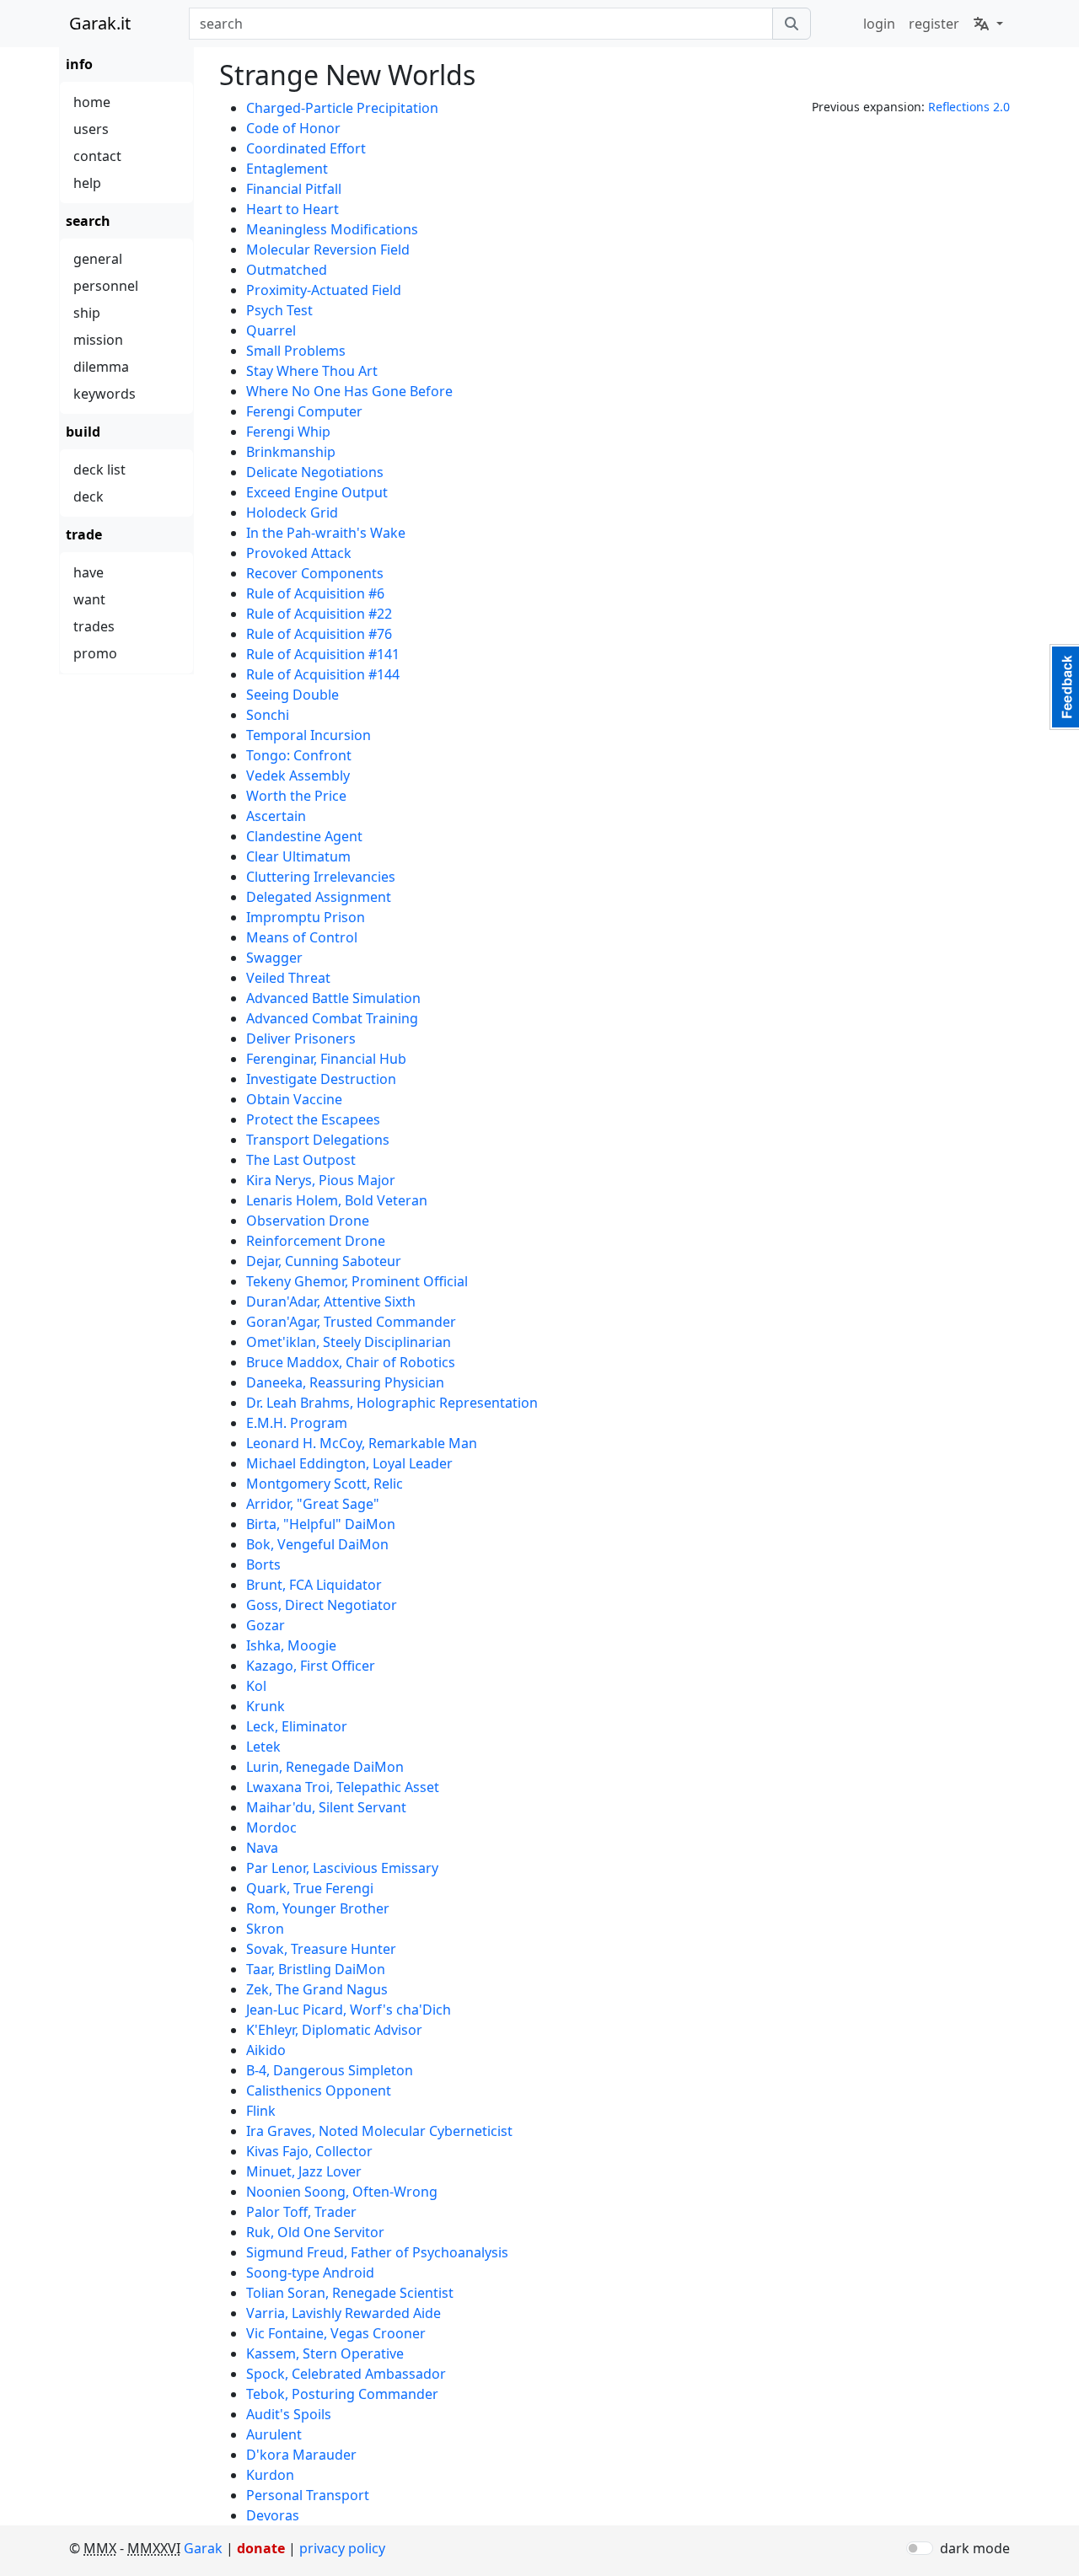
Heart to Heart (293, 209)
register (934, 24)
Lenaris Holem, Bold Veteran (337, 1200)
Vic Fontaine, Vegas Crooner (336, 2333)
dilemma (101, 367)
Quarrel (271, 330)
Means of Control (302, 937)
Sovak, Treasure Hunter (321, 1949)
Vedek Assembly (298, 775)
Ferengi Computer (304, 411)
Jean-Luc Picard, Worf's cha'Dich (349, 2010)
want (89, 599)
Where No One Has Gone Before (349, 391)
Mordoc (271, 1827)
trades (94, 626)
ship (87, 313)
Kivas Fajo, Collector (309, 2151)
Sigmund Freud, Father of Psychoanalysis (377, 2252)
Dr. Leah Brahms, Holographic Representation (392, 1403)
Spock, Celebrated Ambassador (346, 2374)
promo (95, 653)
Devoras (273, 2515)
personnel (106, 286)
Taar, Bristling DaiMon (316, 1969)
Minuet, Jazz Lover (304, 2171)
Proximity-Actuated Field (324, 290)
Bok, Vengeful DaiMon (317, 1544)
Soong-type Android (310, 2273)
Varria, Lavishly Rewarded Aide (344, 2313)
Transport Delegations (318, 1140)
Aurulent (274, 2434)
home (92, 102)
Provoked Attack (299, 553)
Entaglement (287, 169)
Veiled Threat (288, 978)
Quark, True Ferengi (310, 1888)
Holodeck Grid (292, 513)
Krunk (266, 1706)
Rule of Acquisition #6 (315, 593)
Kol (256, 1686)
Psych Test (279, 310)
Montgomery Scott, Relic (325, 1484)
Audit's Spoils (289, 2414)
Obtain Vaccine (294, 1099)
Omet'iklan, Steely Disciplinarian (349, 1342)
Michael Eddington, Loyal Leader (349, 1463)
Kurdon (270, 2475)
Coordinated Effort (306, 148)
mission (98, 340)
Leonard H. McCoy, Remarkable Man (362, 1443)
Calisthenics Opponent (319, 2090)
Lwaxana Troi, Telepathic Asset (343, 1787)
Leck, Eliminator (297, 1726)
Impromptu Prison (306, 917)
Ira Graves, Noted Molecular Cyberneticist (379, 2131)
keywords (105, 394)
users (91, 129)
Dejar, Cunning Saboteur (324, 1261)
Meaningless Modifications (332, 229)
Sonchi (268, 715)
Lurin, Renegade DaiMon (325, 1767)
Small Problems (296, 351)
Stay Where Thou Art (312, 371)
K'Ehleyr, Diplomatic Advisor (334, 2030)
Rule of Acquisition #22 (319, 614)
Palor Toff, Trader (301, 2212)
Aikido (266, 2050)
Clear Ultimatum (298, 856)
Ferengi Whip (288, 432)
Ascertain (276, 816)
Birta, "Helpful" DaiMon (321, 1524)
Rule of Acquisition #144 (323, 674)
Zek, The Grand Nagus (317, 1989)
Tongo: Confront (299, 755)
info (79, 64)
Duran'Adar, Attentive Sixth (331, 1301)
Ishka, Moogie (291, 1645)
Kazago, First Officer (311, 1666)
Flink (261, 2111)
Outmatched (287, 270)
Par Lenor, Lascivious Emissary (342, 1868)
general (98, 259)
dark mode (975, 2548)
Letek (263, 1747)
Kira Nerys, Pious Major (321, 1180)
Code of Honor (293, 128)
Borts (263, 1564)
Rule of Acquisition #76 (319, 634)
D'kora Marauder (301, 2455)
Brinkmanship (291, 452)
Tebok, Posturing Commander (342, 2394)
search (88, 221)
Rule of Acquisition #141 (323, 654)
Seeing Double (293, 695)
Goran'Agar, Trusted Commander (351, 1322)
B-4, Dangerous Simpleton (330, 2070)
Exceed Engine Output (317, 492)
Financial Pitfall (294, 189)
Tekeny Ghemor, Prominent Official (357, 1281)
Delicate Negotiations (315, 472)
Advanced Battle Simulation (333, 998)
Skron (265, 1929)
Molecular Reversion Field (328, 250)
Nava (262, 1848)
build (83, 432)
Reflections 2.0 (969, 107)
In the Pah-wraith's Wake (326, 533)
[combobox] (481, 24)
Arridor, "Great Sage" (313, 1504)
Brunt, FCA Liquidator (314, 1585)
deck (89, 496)
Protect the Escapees (313, 1119)
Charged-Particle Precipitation (342, 108)
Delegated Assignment (319, 897)
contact (97, 156)
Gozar (266, 1625)
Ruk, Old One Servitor (315, 2232)
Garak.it (100, 23)
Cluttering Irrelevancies (321, 877)
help (87, 183)
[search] (792, 24)
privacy (342, 2548)
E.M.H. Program (297, 1423)
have (89, 572)
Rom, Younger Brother (318, 1908)
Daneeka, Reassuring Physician (345, 1382)
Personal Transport (308, 2495)
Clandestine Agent (304, 836)
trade (84, 534)
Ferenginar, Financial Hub (326, 1059)
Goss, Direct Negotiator (322, 1605)
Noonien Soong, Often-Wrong (342, 2192)
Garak (203, 2548)
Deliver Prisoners (301, 1038)
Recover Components (315, 573)
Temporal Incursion (309, 735)
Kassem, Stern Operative (325, 2353)
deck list (99, 470)
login (879, 24)
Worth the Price (296, 796)
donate (261, 2548)
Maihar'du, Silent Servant (326, 1807)
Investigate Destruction (321, 1079)
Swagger (274, 958)
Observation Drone (308, 1221)
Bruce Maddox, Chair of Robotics (351, 1362)
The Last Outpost (301, 1160)
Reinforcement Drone (316, 1241)
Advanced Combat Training (332, 1018)
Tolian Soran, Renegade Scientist (350, 2293)
